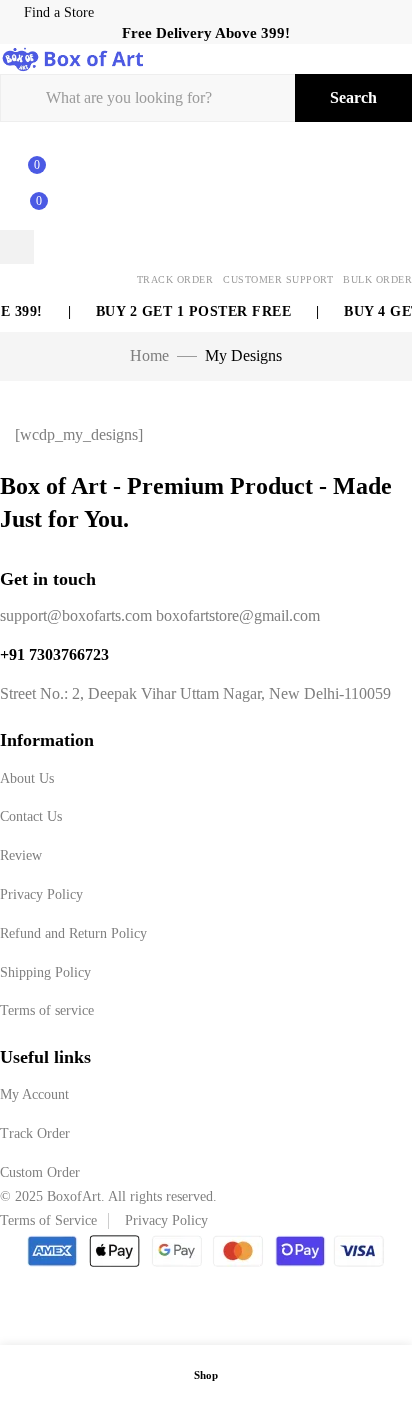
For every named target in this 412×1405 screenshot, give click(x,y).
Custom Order (40, 1172)
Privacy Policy (41, 894)
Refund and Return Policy (73, 933)
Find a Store (59, 12)
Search (353, 97)
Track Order (175, 279)
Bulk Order (377, 279)
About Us (27, 778)
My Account (34, 1094)
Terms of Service (48, 1220)
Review (21, 855)
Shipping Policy (45, 972)
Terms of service (47, 1010)
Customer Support (278, 279)
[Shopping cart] (28, 212)
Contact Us (31, 816)
